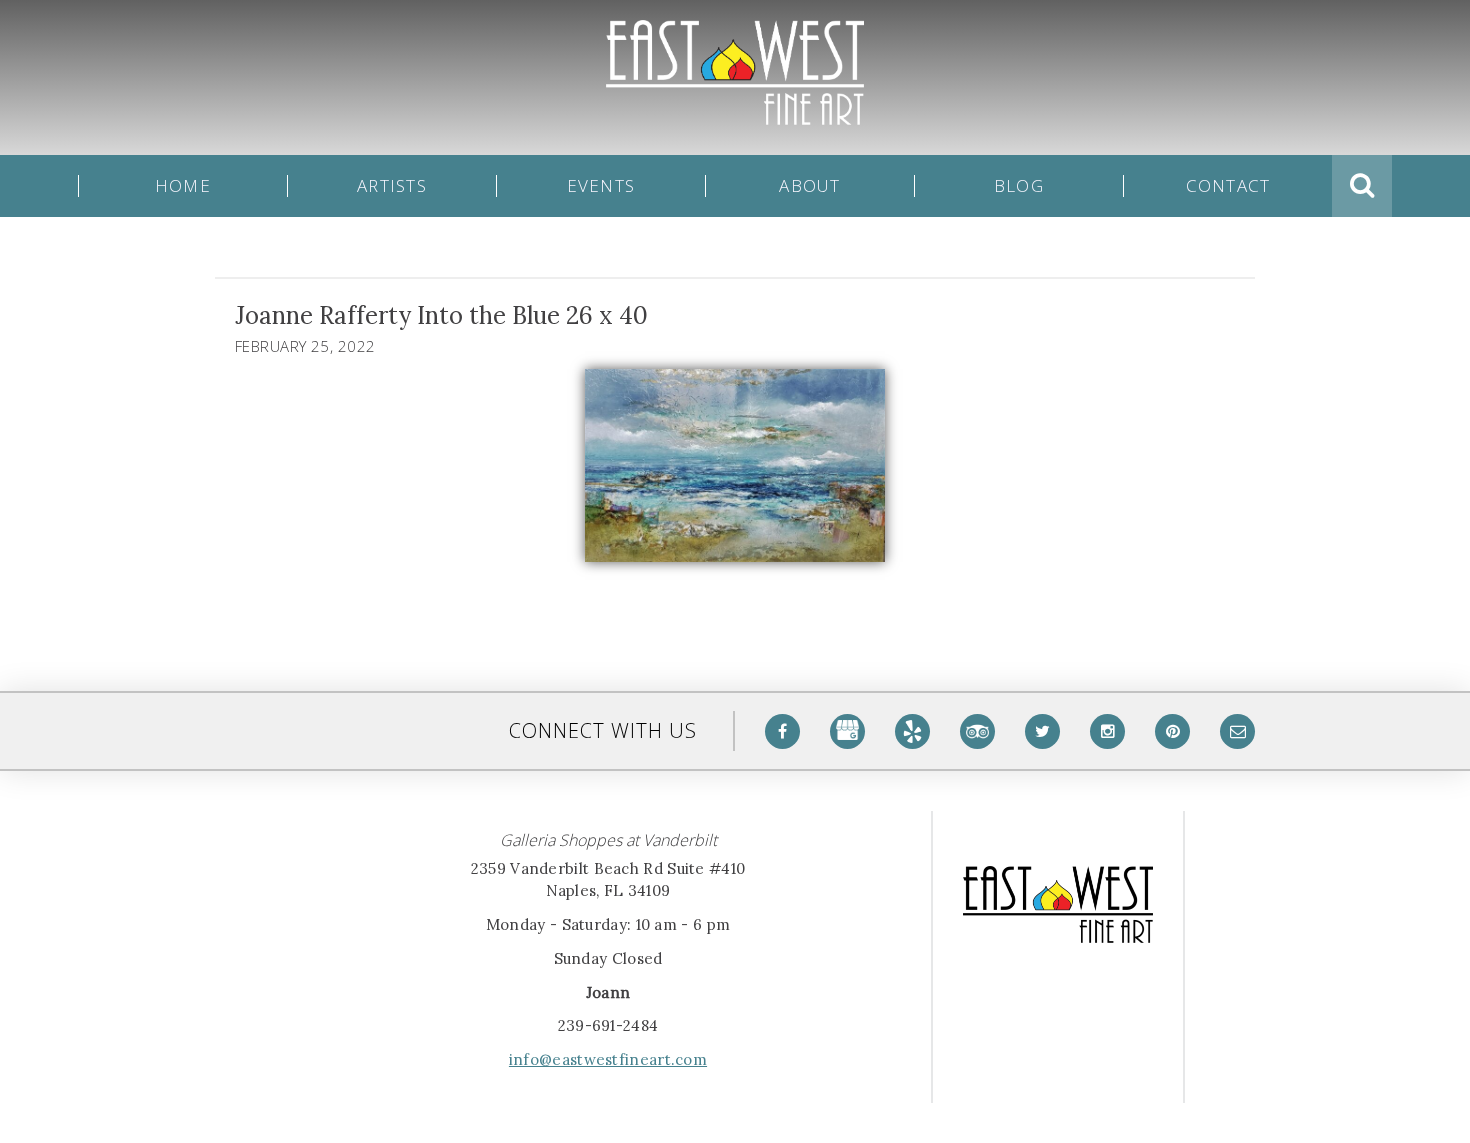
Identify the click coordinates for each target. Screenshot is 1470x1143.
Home (183, 186)
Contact (1228, 186)
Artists (392, 186)
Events (601, 186)
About (809, 186)
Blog (1019, 186)
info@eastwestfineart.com (608, 1059)
